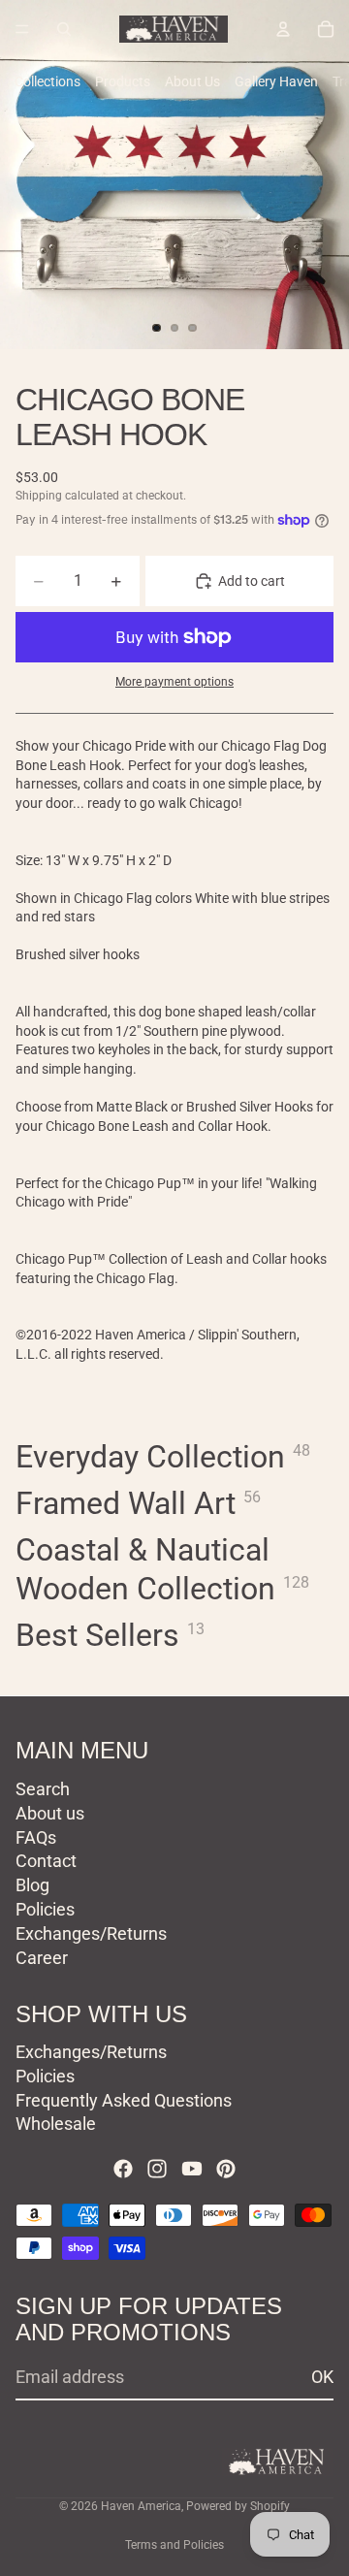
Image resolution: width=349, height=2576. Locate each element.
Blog (32, 1885)
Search (43, 1789)
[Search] (64, 29)
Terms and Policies (174, 2545)
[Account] (283, 29)
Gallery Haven (276, 81)
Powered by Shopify (238, 2506)
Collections (48, 81)
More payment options (174, 682)
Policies (45, 1909)
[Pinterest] (226, 2169)
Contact (46, 1861)
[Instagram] (157, 2169)
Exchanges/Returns (91, 1932)
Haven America (141, 2506)
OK (322, 2377)
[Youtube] (192, 2169)
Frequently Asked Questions (124, 2099)
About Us (192, 81)
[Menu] (22, 29)
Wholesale (56, 2124)
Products (123, 81)
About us (50, 1812)
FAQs (36, 1836)
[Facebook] (123, 2169)
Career (42, 1957)
